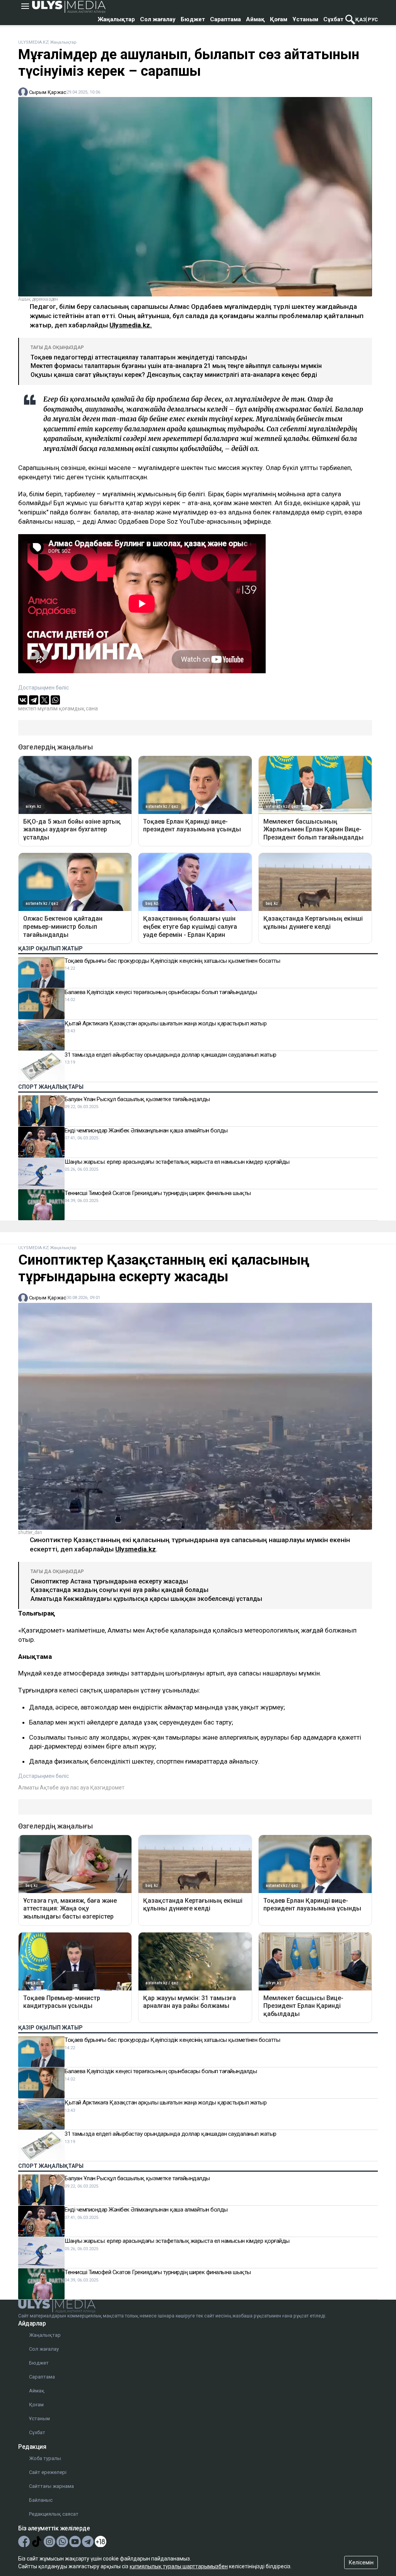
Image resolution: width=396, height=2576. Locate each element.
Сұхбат (333, 19)
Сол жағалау (158, 19)
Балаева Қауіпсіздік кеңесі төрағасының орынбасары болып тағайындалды (161, 992)
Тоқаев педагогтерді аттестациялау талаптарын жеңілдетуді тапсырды (139, 357)
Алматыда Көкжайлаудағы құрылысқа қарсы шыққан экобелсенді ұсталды (146, 1599)
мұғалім (48, 708)
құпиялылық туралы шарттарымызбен (179, 2566)
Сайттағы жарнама (51, 2486)
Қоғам (279, 19)
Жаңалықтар (116, 19)
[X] (44, 700)
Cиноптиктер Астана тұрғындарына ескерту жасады (109, 1581)
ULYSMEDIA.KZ (33, 42)
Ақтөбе (49, 1788)
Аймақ (255, 19)
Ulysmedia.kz (136, 1549)
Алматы (28, 1788)
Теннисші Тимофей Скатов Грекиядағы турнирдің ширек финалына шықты (158, 1193)
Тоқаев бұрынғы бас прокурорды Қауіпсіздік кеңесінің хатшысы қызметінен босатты (172, 961)
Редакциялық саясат (54, 2514)
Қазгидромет (107, 1788)
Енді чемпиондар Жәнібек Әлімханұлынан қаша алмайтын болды (146, 1131)
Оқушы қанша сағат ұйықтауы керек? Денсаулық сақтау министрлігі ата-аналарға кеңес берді (174, 375)
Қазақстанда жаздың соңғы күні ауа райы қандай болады (119, 1590)
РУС (373, 20)
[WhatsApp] (55, 700)
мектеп (27, 708)
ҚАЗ (361, 20)
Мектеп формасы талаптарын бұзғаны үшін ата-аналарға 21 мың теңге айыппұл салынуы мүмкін (176, 366)
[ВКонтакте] (23, 700)
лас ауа (79, 1788)
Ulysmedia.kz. (131, 325)
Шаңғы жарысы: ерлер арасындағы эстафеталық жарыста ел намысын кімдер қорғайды (177, 1162)
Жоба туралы (45, 2458)
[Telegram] (34, 700)
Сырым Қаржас (48, 92)
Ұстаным (305, 19)
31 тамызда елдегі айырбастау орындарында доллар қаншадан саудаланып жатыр (171, 1055)
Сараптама (225, 19)
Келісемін (361, 2562)
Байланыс (41, 2500)
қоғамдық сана (78, 708)
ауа (64, 1788)
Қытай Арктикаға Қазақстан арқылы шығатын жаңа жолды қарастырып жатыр (166, 1023)
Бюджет (193, 19)
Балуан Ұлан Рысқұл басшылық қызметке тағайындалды (137, 1099)
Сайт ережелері (48, 2472)
